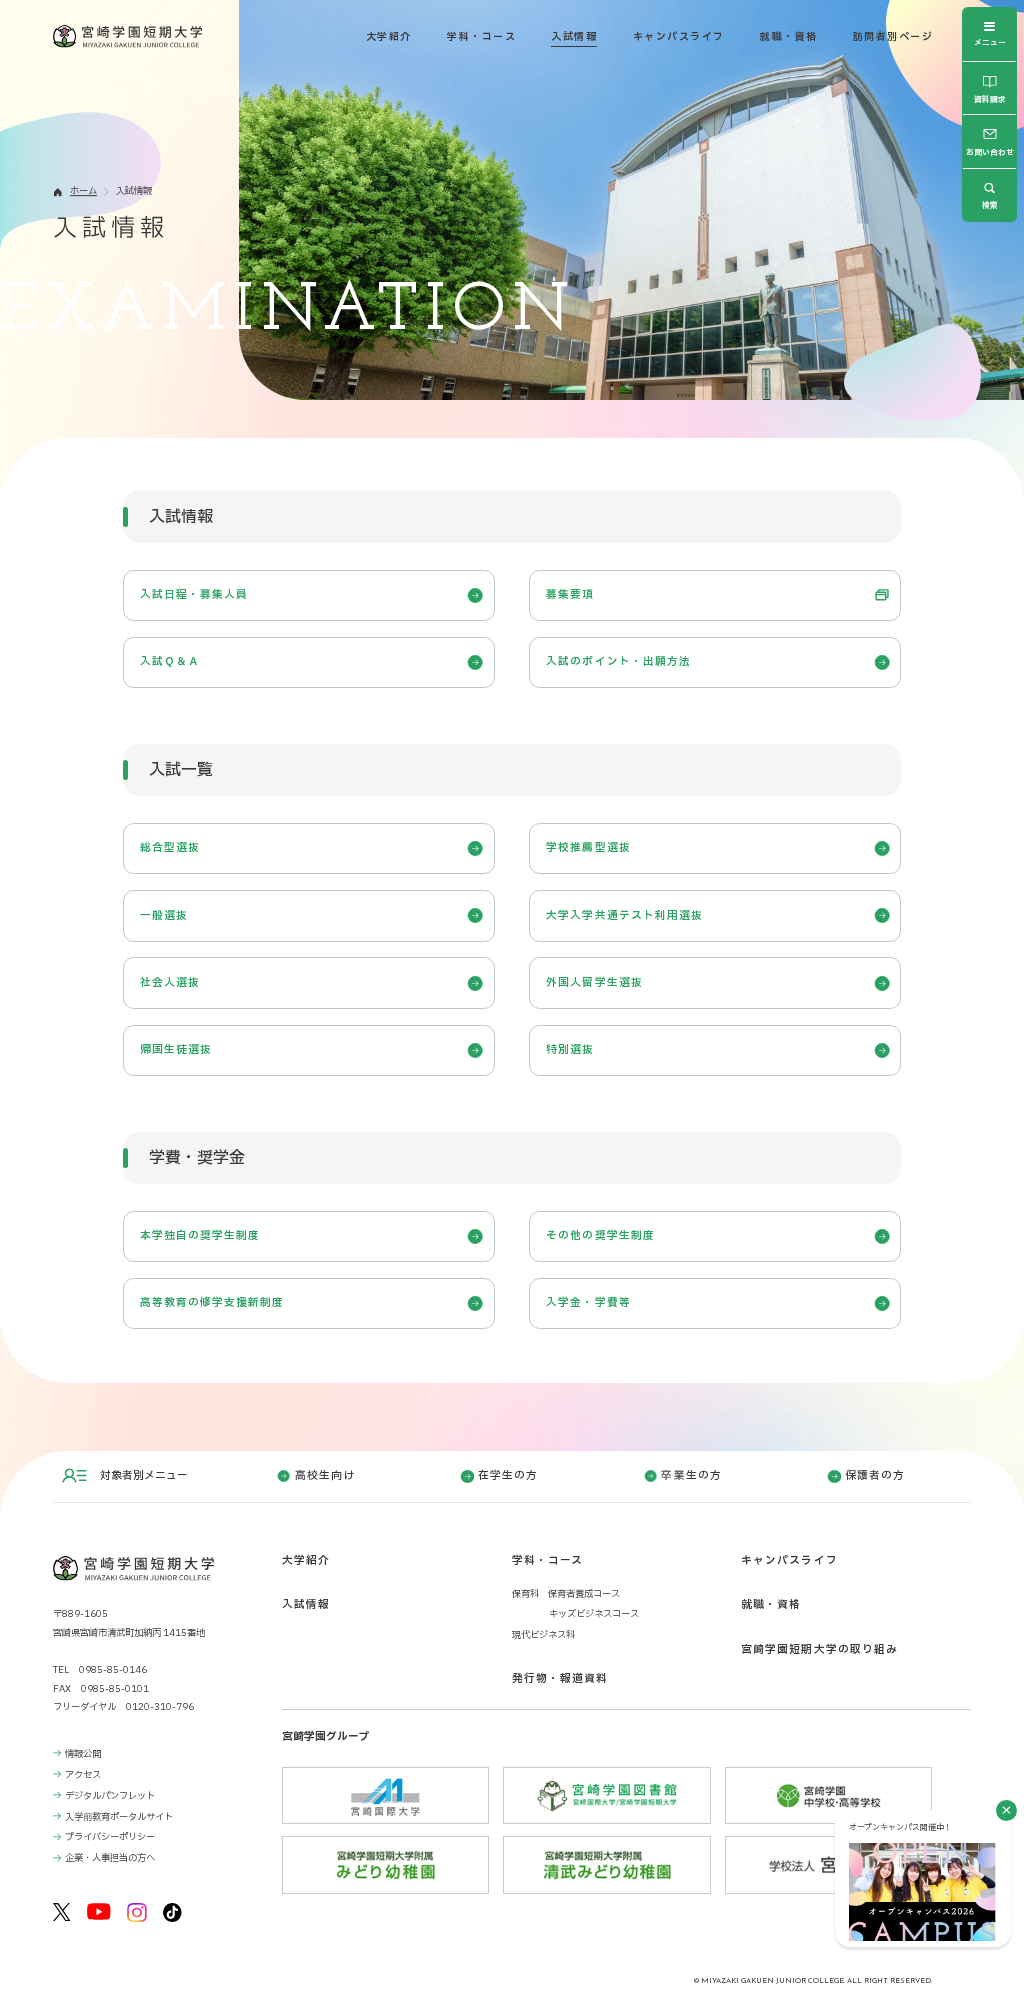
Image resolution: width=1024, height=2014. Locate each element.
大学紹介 (389, 36)
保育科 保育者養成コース (566, 1594)
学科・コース (481, 36)
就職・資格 (789, 36)
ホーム (83, 191)
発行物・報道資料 (560, 1679)
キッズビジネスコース (594, 1614)
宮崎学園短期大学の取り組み (819, 1650)
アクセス (83, 1775)
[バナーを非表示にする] (1006, 1810)
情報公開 (83, 1754)
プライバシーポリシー (110, 1837)
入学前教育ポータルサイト (119, 1817)
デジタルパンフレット (110, 1796)
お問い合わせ (990, 152)
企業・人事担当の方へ (110, 1858)
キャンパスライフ (679, 36)
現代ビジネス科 (543, 1635)
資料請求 (990, 100)
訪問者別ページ (893, 36)
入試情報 (574, 36)
